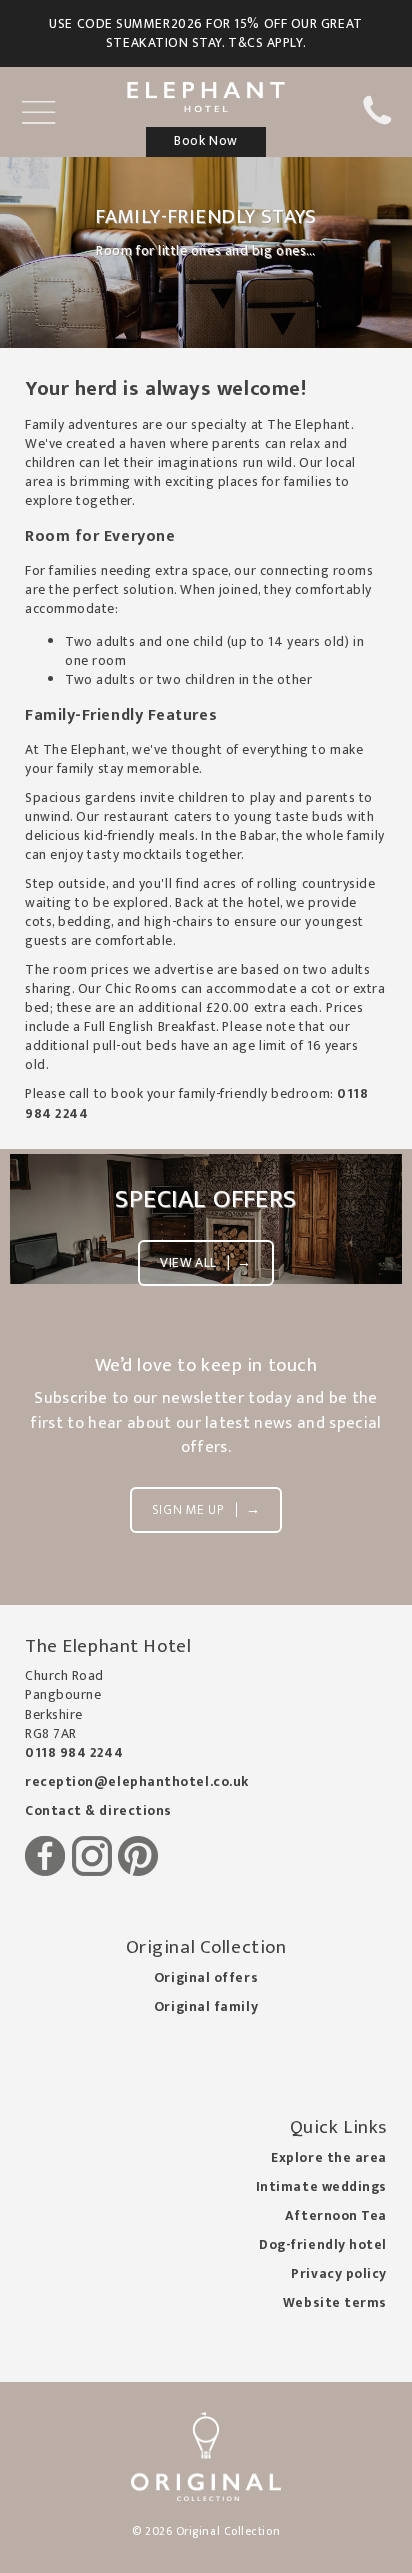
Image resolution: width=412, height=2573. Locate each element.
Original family (206, 2007)
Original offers (206, 1978)
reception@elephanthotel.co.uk (137, 1782)
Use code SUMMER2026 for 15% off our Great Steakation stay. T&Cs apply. (205, 33)
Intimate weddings (321, 2187)
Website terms (335, 2303)
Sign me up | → (206, 1510)
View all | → (205, 1263)
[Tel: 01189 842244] (376, 121)
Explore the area (329, 2158)
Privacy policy (339, 2274)
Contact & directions (98, 1811)
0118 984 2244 (74, 1753)
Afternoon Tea (336, 2216)
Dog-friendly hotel (323, 2245)
